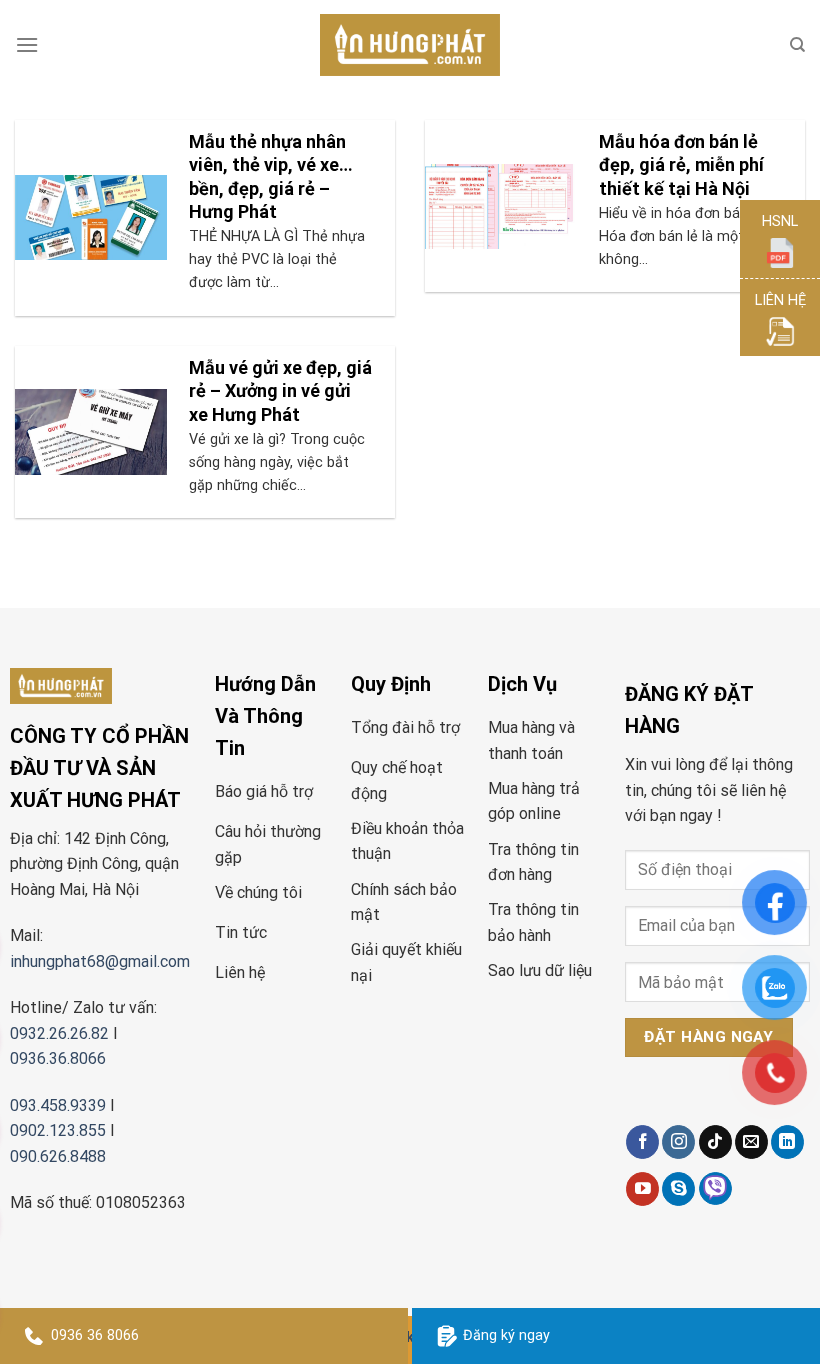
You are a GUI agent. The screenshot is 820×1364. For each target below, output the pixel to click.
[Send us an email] (751, 1142)
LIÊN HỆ (780, 300)
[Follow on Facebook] (642, 1142)
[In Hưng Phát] (410, 45)
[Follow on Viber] (715, 1188)
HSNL (780, 221)
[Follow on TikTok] (715, 1142)
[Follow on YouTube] (642, 1189)
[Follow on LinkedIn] (787, 1142)
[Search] (797, 45)
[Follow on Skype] (678, 1189)
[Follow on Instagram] (678, 1142)
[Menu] (27, 44)
